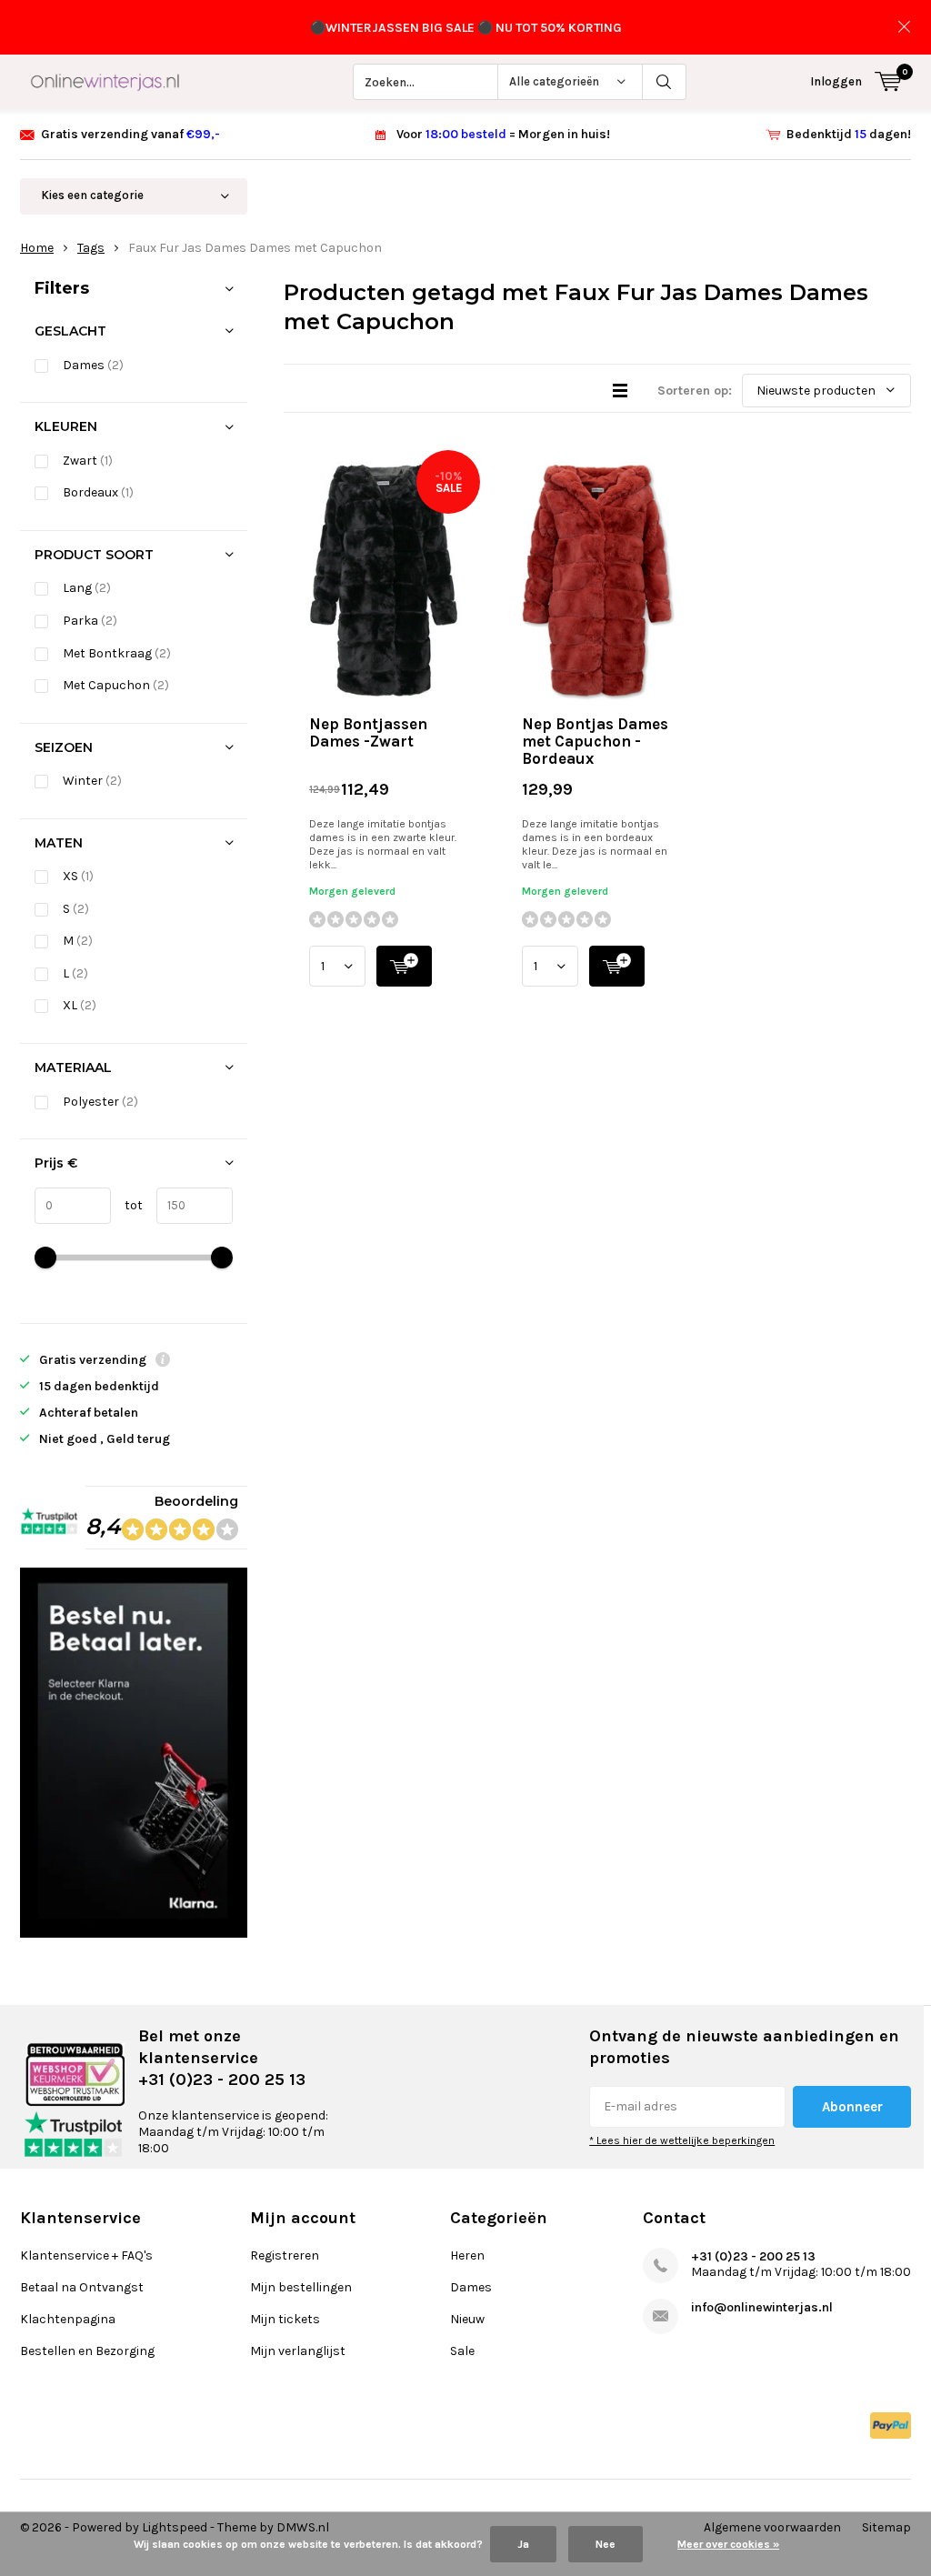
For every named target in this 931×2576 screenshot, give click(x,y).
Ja (523, 2544)
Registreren (285, 2255)
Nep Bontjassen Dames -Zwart (368, 732)
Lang (87, 588)
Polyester (100, 1102)
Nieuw (467, 2319)
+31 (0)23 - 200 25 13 (753, 2256)
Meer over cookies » (728, 2544)
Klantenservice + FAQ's (86, 2255)
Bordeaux (98, 492)
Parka (90, 621)
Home (37, 248)
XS (78, 876)
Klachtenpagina (68, 2319)
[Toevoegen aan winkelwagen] (404, 966)
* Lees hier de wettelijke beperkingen (682, 2140)
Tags (91, 248)
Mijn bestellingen (301, 2287)
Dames (93, 365)
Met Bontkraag (117, 653)
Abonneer (852, 2107)
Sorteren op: (695, 391)
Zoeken (665, 82)
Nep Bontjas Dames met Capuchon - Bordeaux (595, 741)
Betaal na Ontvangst (82, 2287)
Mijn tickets (285, 2319)
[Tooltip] (163, 1362)
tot (127, 1205)
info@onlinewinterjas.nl (762, 2307)
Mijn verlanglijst (298, 2351)
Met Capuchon (116, 685)
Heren (467, 2255)
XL (80, 1005)
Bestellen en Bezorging (87, 2351)
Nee (606, 2544)
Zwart (88, 461)
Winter (92, 781)
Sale (462, 2351)
